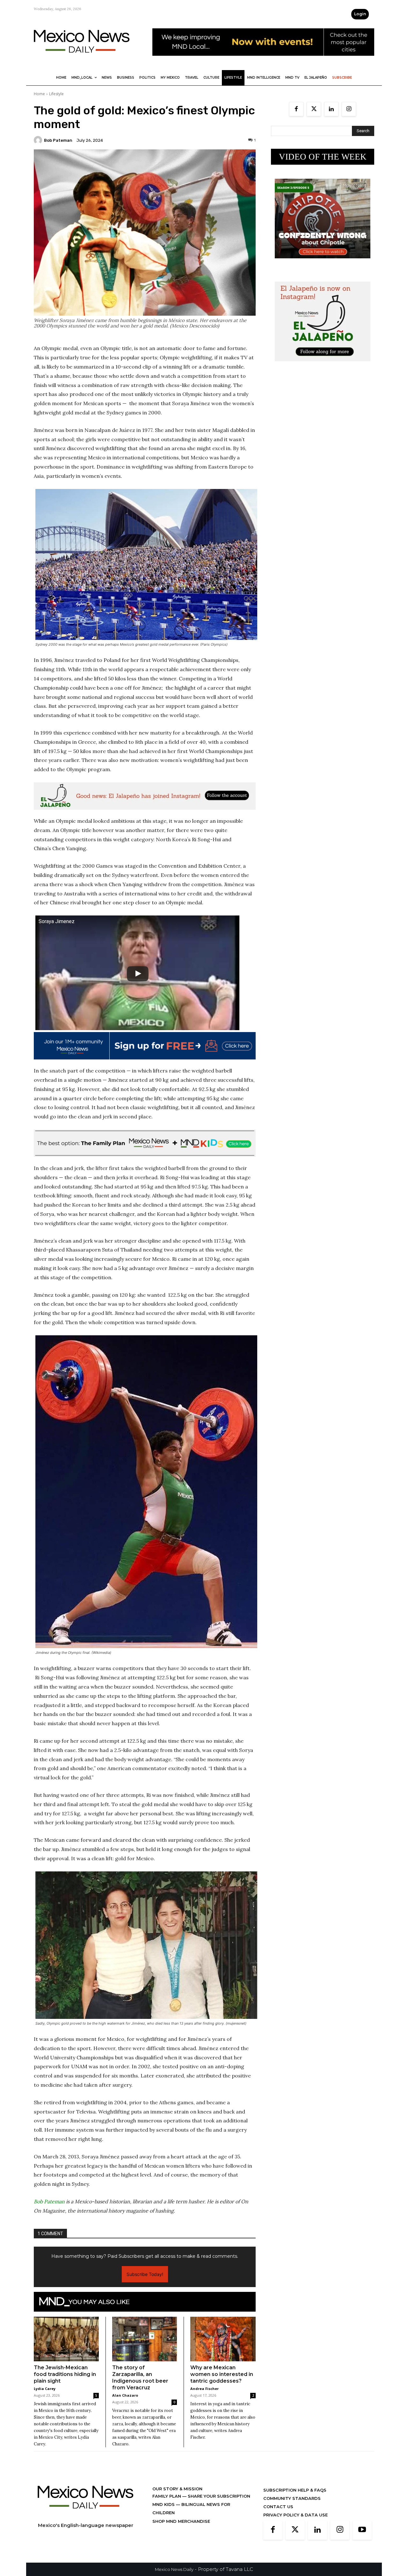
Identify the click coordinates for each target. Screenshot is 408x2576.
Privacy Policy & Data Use (295, 2515)
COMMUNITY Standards (292, 2498)
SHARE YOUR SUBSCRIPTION (218, 2496)
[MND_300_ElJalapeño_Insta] (323, 366)
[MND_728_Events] (263, 61)
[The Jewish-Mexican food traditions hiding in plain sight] (66, 2339)
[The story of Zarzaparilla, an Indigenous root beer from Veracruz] (145, 2339)
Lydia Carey (45, 2389)
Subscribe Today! (145, 2274)
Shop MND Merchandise (181, 2521)
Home (39, 94)
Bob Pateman (58, 140)
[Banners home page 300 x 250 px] (323, 263)
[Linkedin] (331, 109)
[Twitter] (314, 109)
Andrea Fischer (204, 2389)
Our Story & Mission (177, 2489)
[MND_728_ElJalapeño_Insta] (145, 796)
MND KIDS (164, 2504)
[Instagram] (349, 109)
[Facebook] (296, 109)
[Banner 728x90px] (145, 1143)
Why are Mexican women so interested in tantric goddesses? (222, 2374)
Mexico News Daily (174, 2569)
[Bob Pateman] (39, 140)
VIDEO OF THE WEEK (323, 157)
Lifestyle (56, 94)
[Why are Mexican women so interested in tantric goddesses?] (223, 2339)
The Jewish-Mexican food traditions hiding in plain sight (65, 2374)
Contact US (278, 2507)
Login (360, 14)
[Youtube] (362, 2530)
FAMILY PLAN (167, 2496)
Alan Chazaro (125, 2395)
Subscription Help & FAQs (295, 2490)
